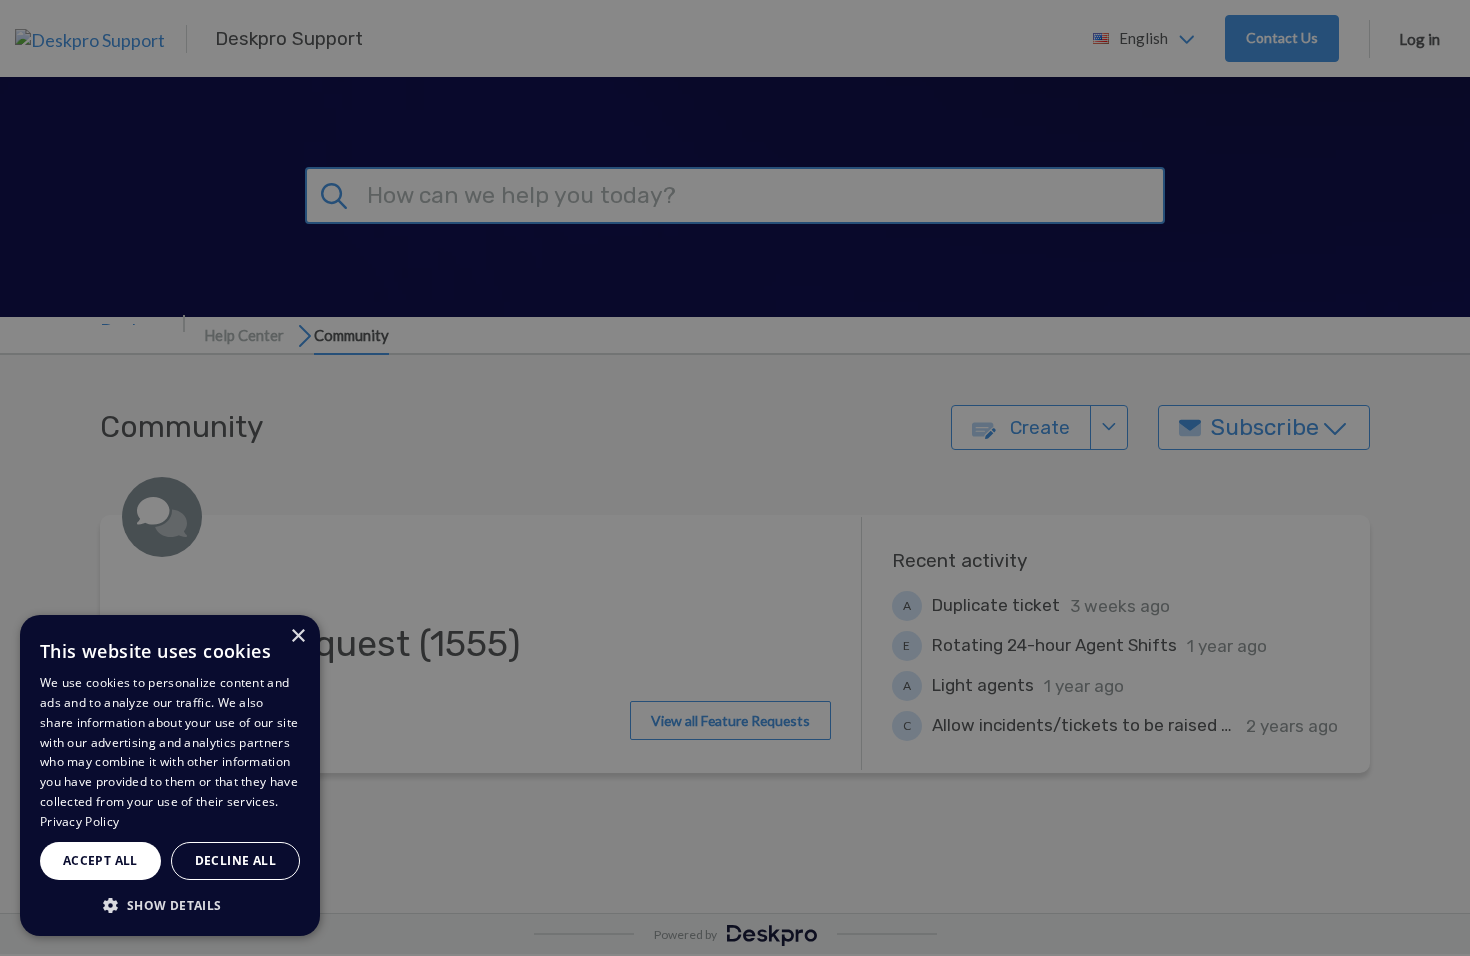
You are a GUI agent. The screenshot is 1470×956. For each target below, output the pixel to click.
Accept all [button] (100, 860)
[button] (170, 904)
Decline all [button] (235, 860)
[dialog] (170, 775)
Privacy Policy (79, 821)
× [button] (297, 636)
